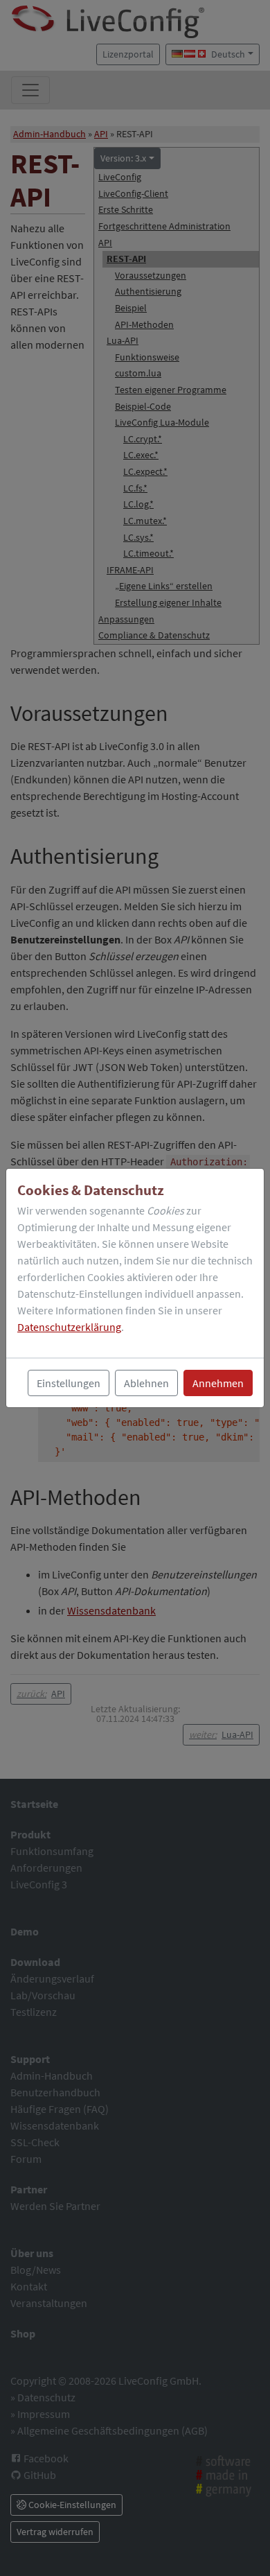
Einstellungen (69, 1383)
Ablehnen (146, 1383)
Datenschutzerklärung (69, 1327)
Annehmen (218, 1383)
